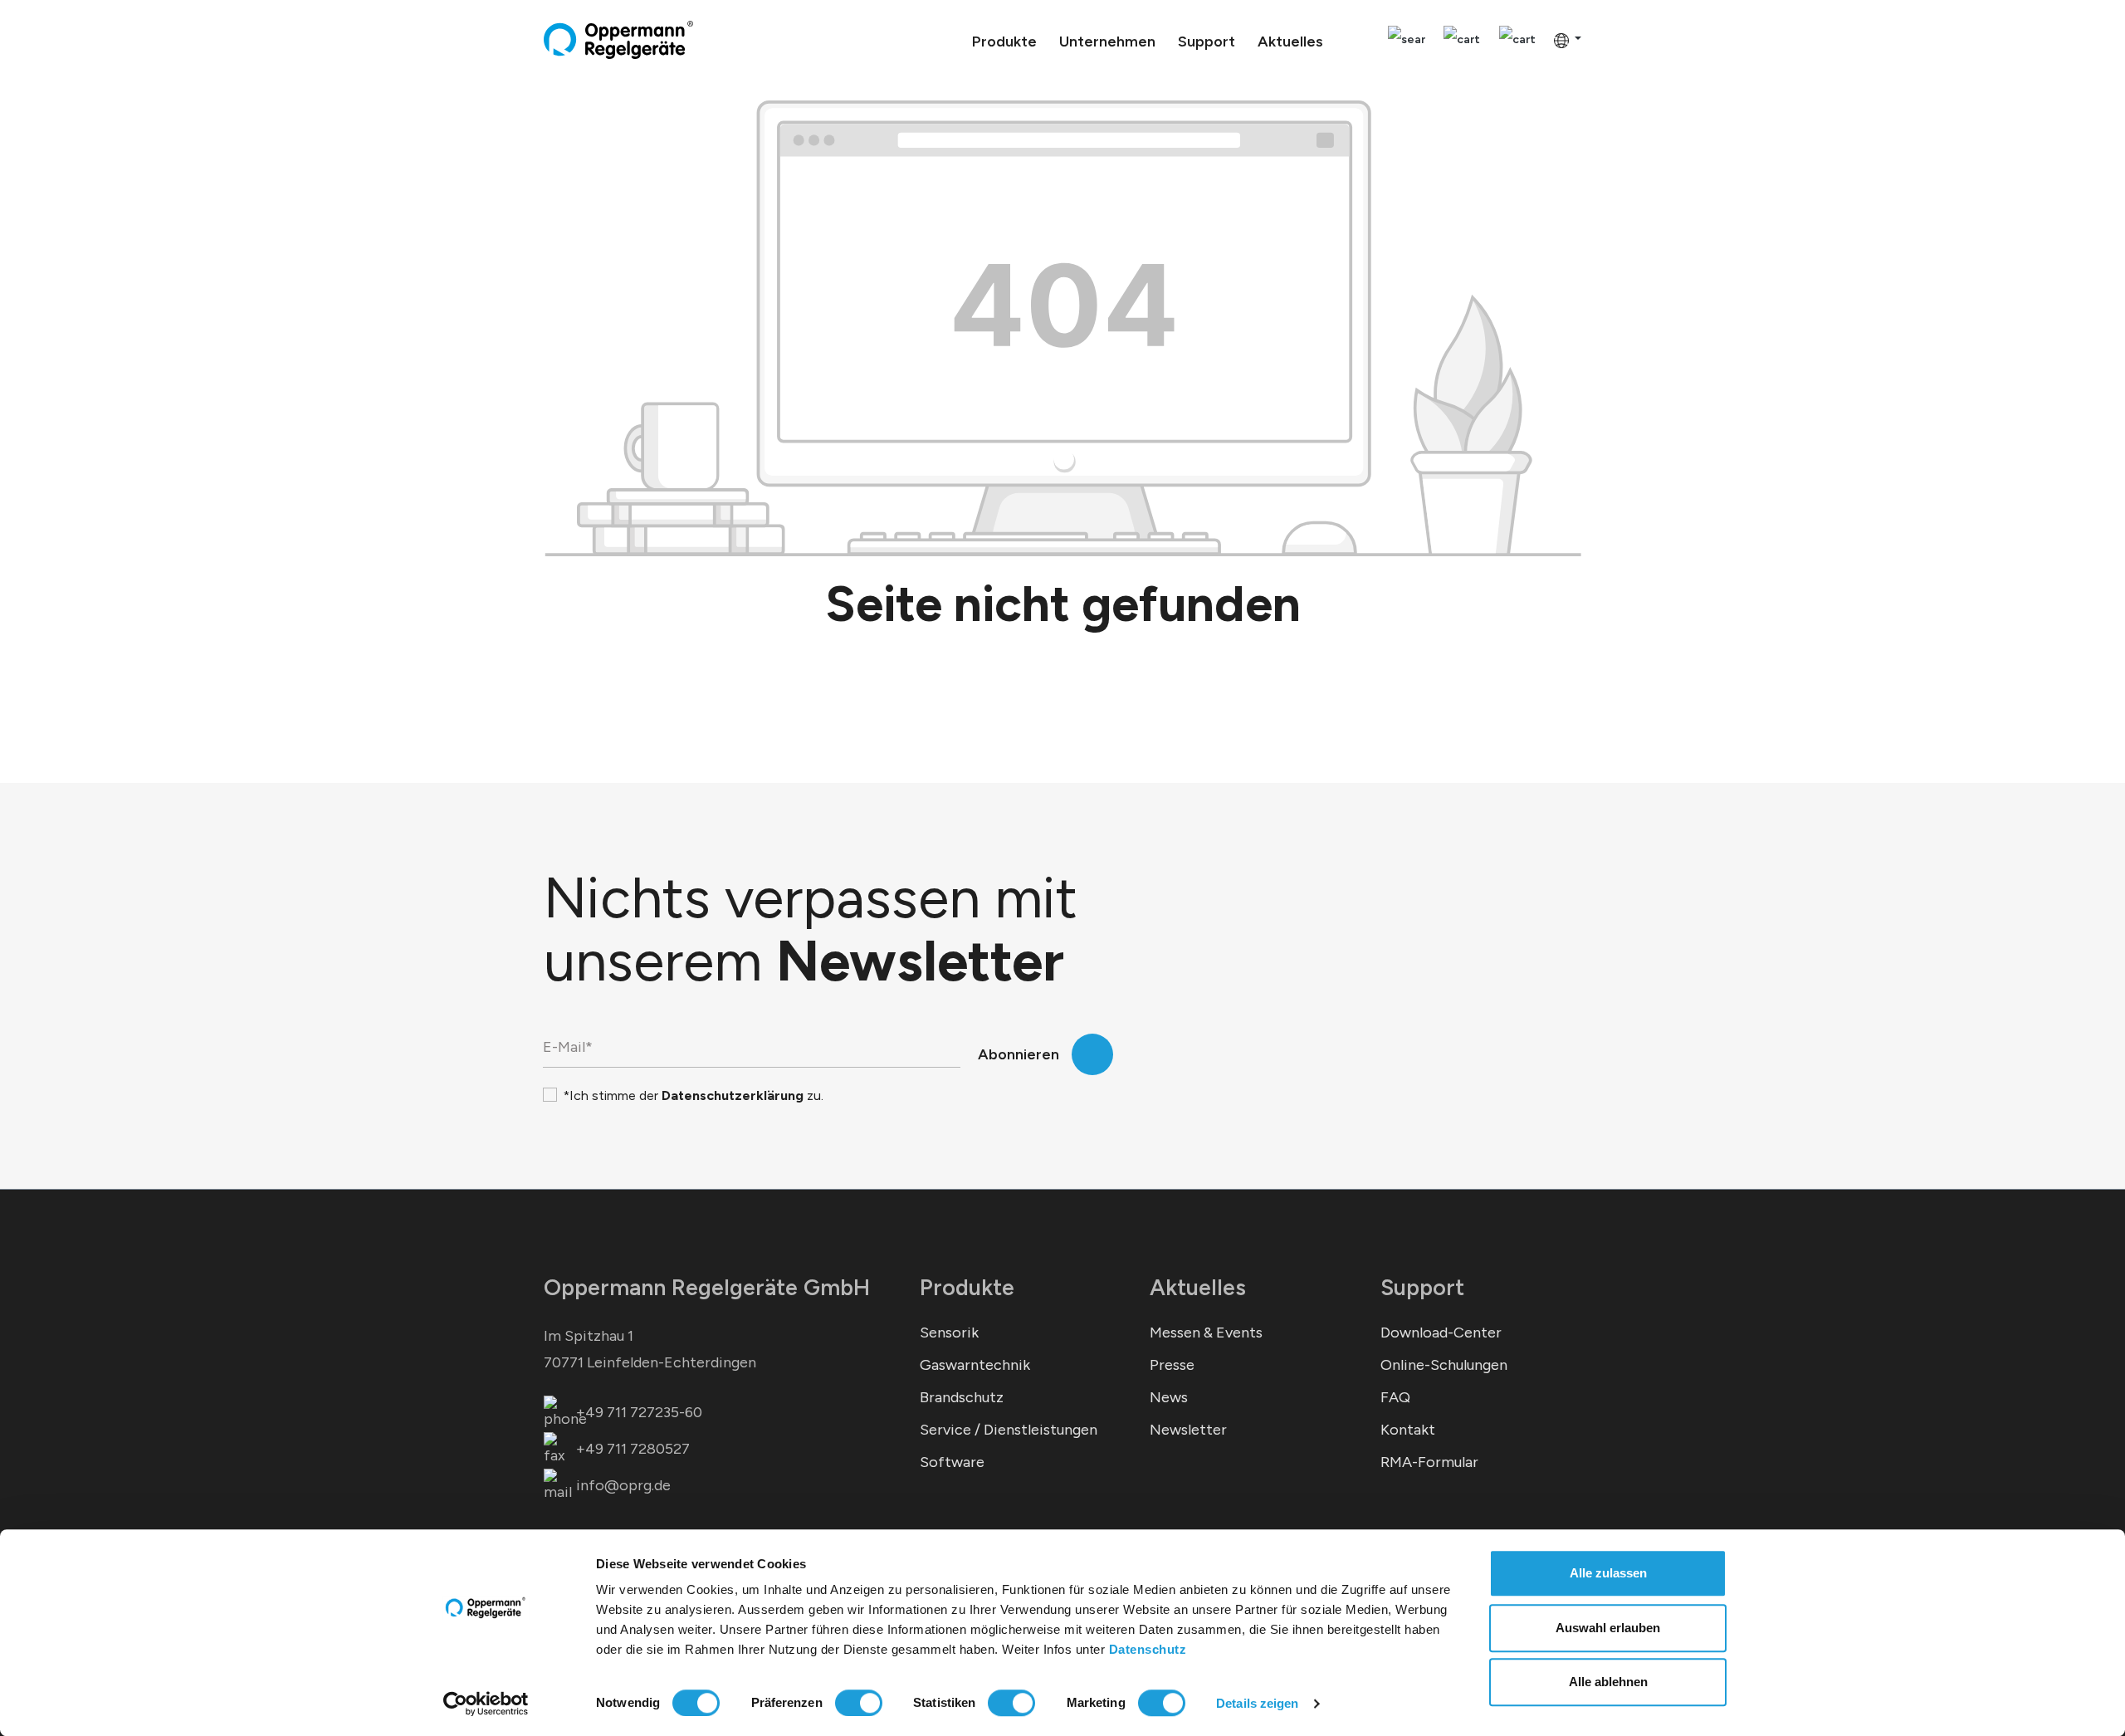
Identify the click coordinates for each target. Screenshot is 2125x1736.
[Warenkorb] (1517, 40)
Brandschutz (962, 1397)
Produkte (967, 1287)
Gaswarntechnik (975, 1365)
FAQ (1395, 1397)
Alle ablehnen (1608, 1682)
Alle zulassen (1608, 1573)
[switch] (859, 1703)
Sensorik (949, 1333)
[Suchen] (1407, 40)
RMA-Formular (1429, 1462)
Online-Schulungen (1444, 1365)
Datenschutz (1148, 1649)
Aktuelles (1198, 1287)
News (1169, 1397)
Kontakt (1408, 1430)
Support (1422, 1287)
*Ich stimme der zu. (693, 1095)
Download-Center (1441, 1333)
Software (952, 1462)
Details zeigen (1257, 1703)
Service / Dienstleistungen (1009, 1430)
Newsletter (1188, 1430)
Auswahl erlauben (1608, 1628)
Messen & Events (1206, 1333)
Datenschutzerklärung (733, 1095)
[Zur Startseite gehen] (618, 40)
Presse (1172, 1365)
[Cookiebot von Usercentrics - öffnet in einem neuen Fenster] (486, 1704)
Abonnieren (1019, 1054)
